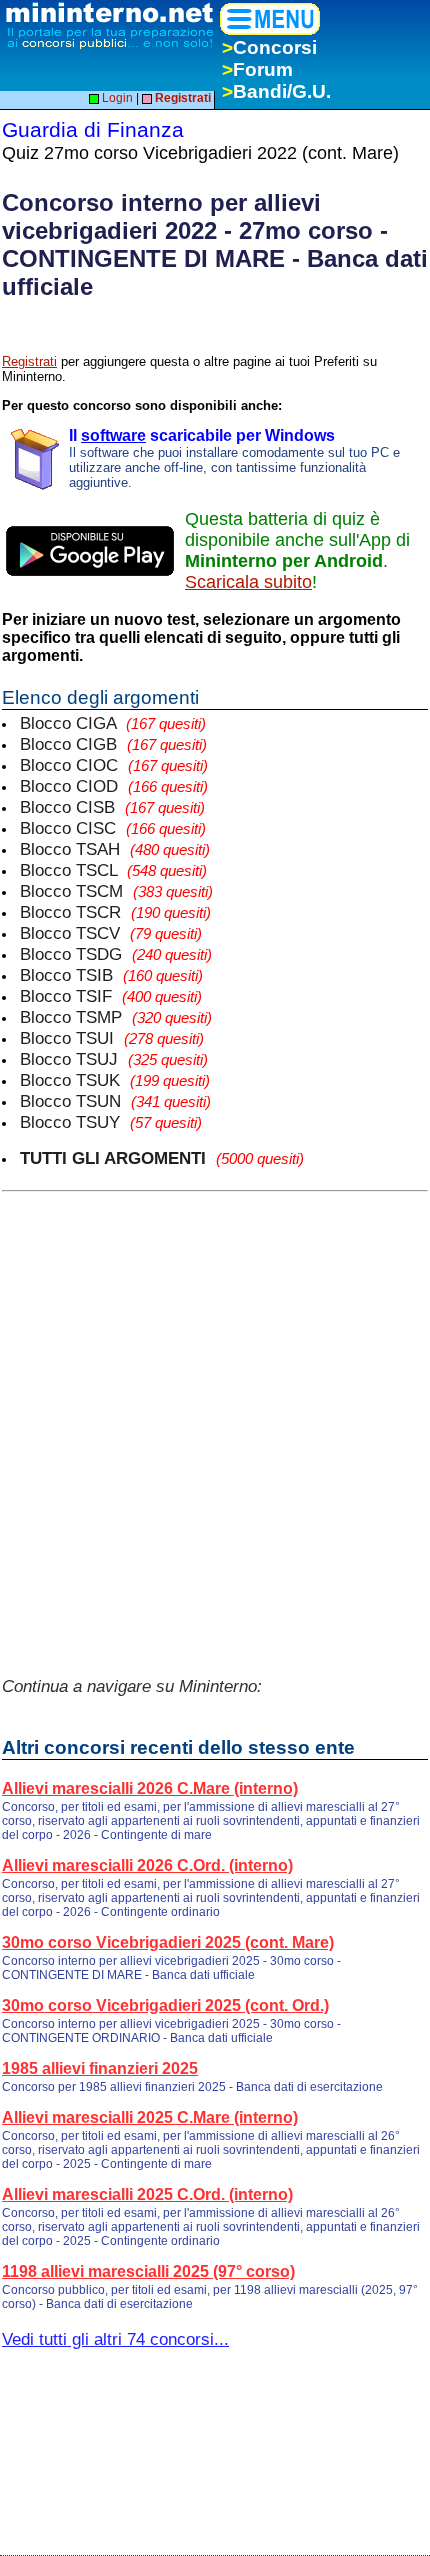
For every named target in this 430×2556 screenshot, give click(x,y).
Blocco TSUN (115, 1101)
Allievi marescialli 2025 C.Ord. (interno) (147, 2194)
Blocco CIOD (114, 786)
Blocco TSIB (111, 975)
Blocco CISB (112, 807)
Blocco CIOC (114, 765)
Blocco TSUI (112, 1038)
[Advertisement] (215, 1421)
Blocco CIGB (113, 744)
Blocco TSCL (113, 870)
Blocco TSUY (111, 1122)
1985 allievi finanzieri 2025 (100, 2068)
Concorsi (269, 47)
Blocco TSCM (116, 891)
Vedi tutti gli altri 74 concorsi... (115, 2339)
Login (116, 98)
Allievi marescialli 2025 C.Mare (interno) (150, 2117)
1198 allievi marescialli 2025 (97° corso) (148, 2271)
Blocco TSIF (111, 996)
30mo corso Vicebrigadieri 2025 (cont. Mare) (168, 1942)
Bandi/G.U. (276, 91)
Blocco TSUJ (114, 1059)
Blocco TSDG (116, 954)
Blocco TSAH (115, 849)
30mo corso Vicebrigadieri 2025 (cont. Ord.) (165, 2005)
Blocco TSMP (116, 1017)
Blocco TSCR (115, 912)
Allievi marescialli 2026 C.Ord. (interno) (147, 1865)
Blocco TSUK (115, 1080)
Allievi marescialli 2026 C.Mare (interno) (150, 1788)
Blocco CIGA (113, 723)
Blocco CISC (113, 828)
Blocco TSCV (111, 933)
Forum (257, 69)
